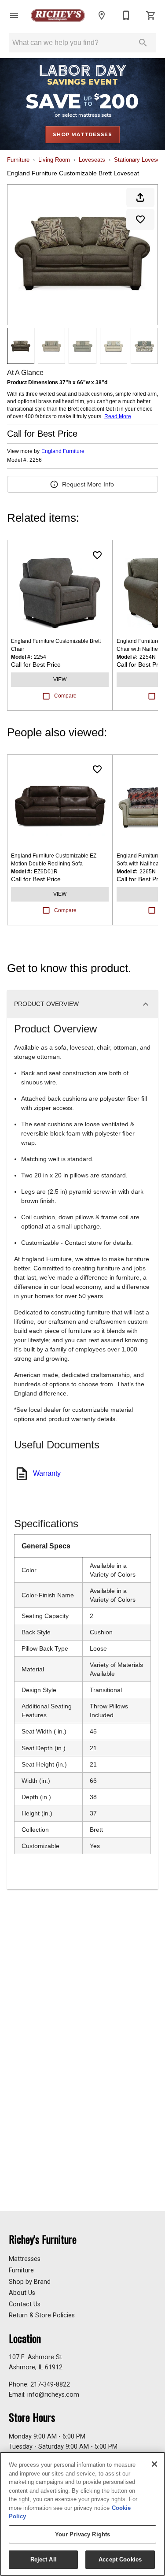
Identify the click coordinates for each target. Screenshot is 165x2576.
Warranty (47, 1473)
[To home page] (58, 15)
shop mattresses (82, 134)
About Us (22, 2293)
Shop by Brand (30, 2282)
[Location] (102, 15)
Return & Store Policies (42, 2315)
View (60, 679)
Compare (65, 696)
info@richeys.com (53, 2395)
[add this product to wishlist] (140, 219)
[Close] (154, 2464)
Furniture (18, 160)
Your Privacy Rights (82, 2534)
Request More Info (88, 484)
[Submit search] (143, 43)
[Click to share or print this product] (140, 197)
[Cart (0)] (151, 15)
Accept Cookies (120, 2559)
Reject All (44, 2559)
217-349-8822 (50, 2385)
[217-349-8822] (126, 15)
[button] (14, 15)
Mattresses (25, 2259)
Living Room (54, 160)
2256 (36, 460)
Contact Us (25, 2304)
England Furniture (63, 451)
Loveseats (92, 160)
